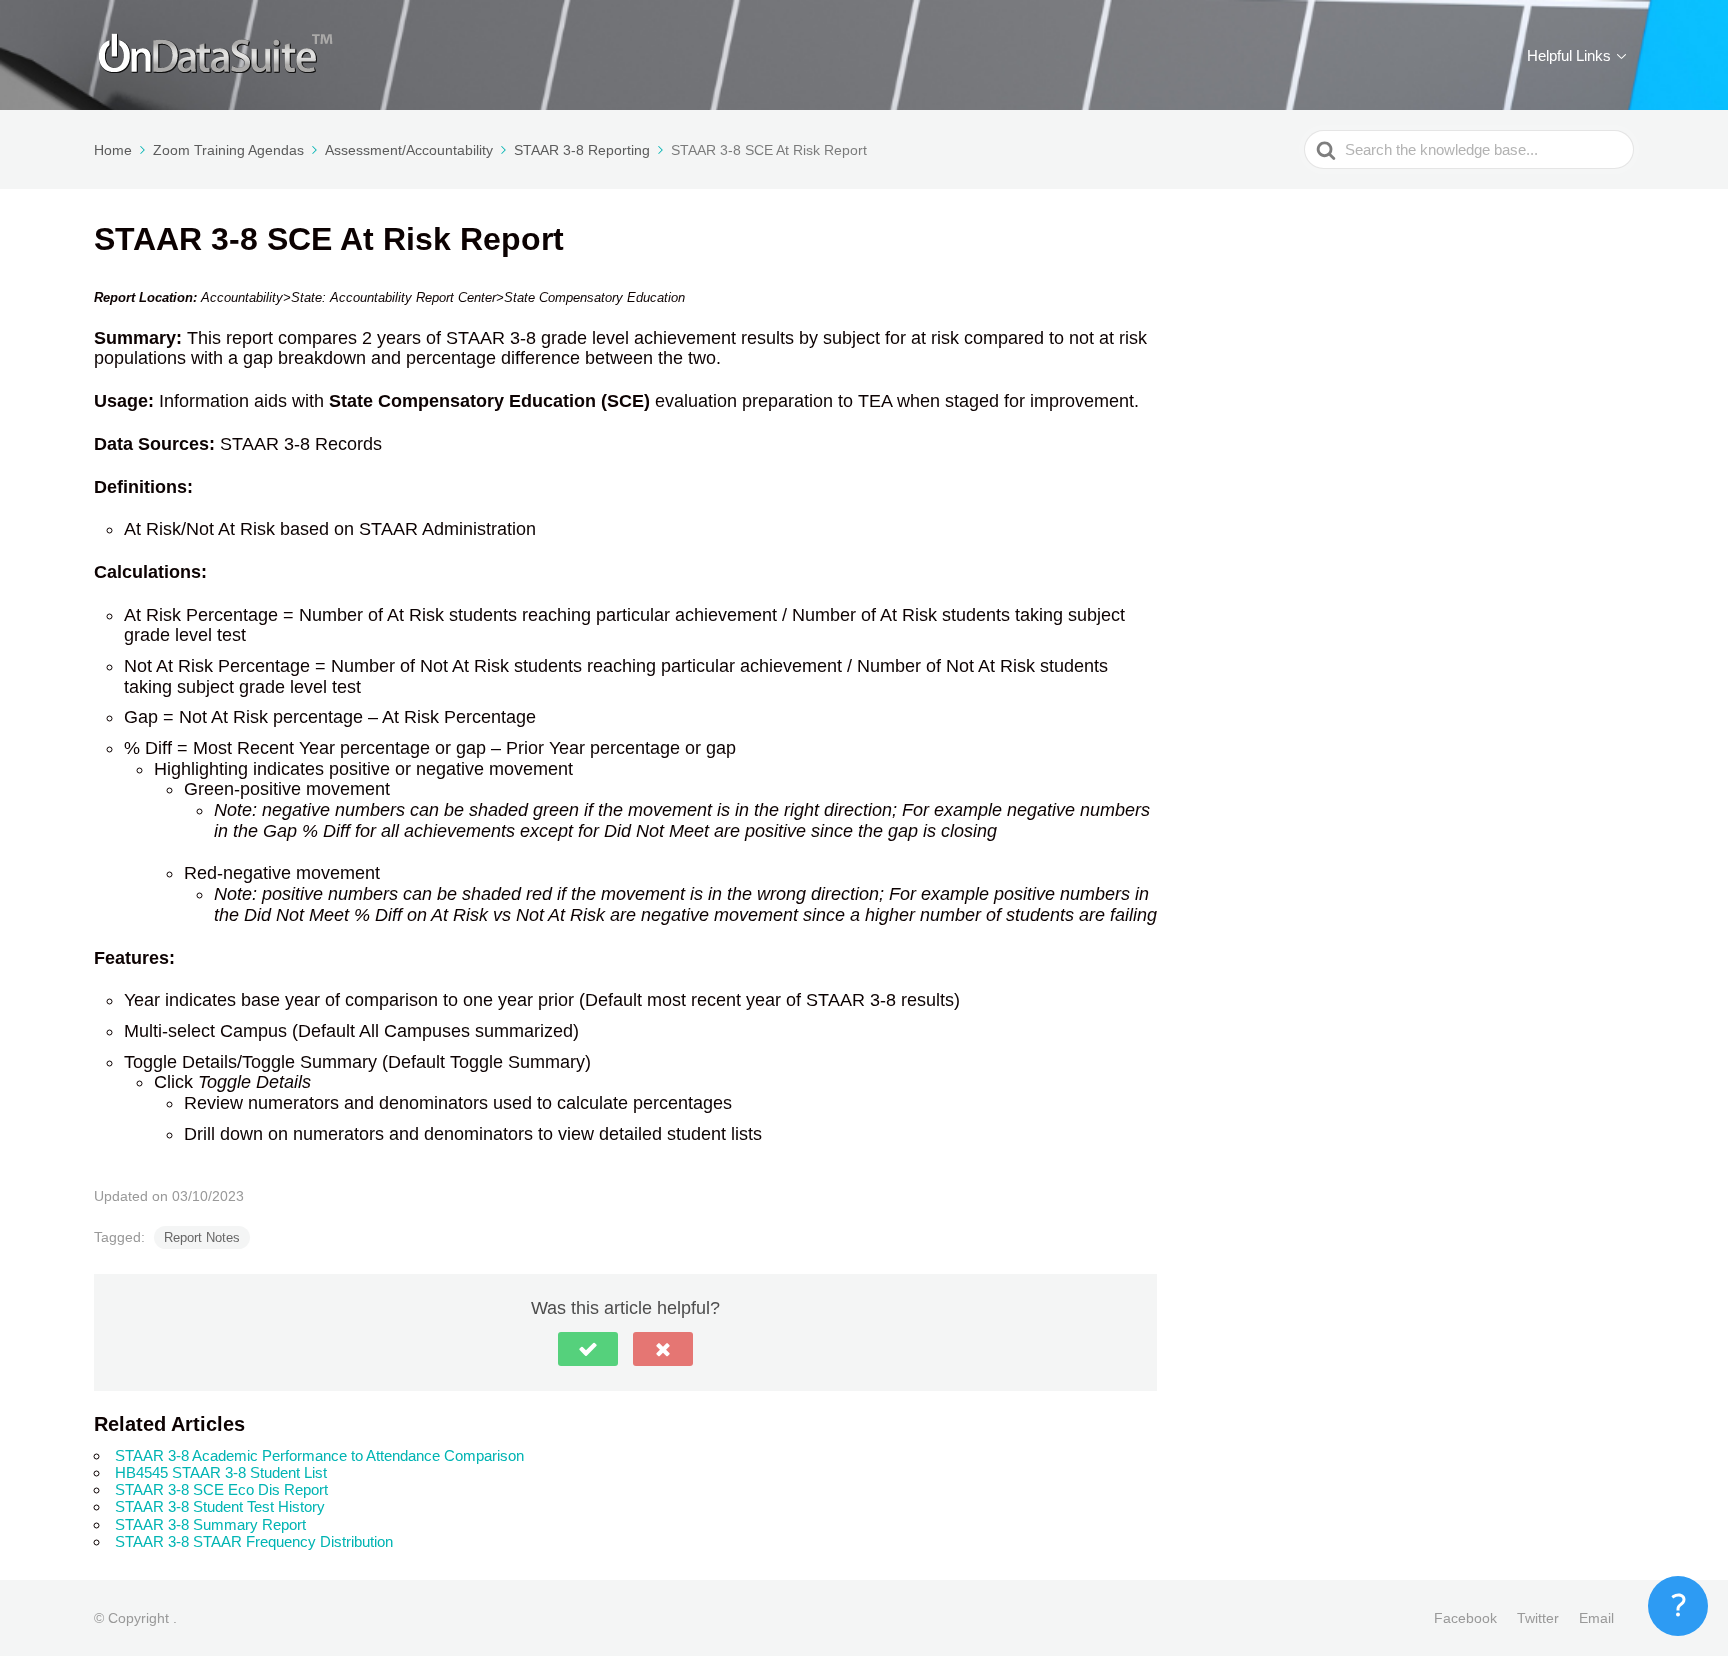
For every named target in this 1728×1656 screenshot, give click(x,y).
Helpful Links (1569, 55)
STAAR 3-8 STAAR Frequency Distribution (254, 1541)
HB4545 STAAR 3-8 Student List (221, 1472)
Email (1596, 1618)
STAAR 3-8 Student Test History (220, 1506)
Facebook (1465, 1618)
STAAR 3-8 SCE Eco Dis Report (221, 1489)
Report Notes (202, 1237)
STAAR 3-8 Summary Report (210, 1524)
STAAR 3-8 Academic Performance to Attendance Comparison (319, 1455)
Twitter (1538, 1618)
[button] (588, 1349)
